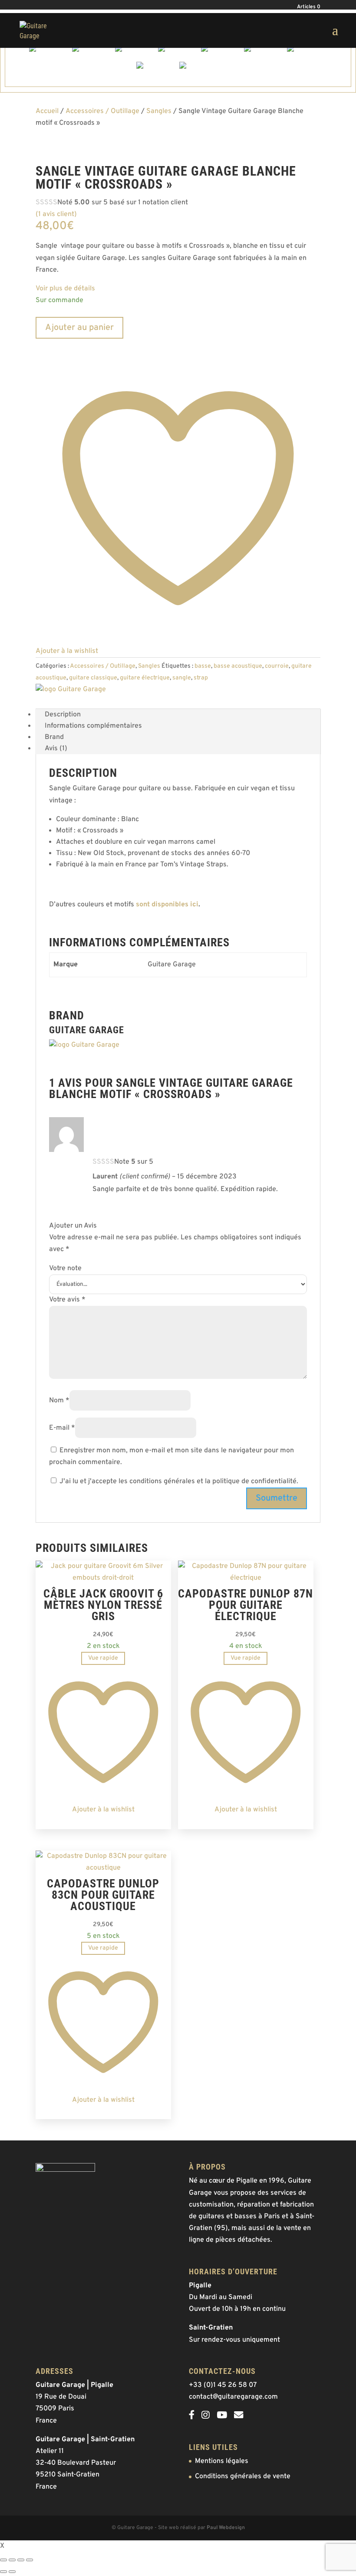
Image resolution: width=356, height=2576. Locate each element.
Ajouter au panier (79, 328)
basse (203, 666)
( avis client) (56, 214)
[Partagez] (21, 2560)
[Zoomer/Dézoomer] (3, 2560)
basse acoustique (238, 666)
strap (201, 678)
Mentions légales (222, 2461)
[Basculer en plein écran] (12, 2560)
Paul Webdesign (226, 2528)
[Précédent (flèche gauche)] (3, 2572)
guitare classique (93, 678)
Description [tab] (63, 715)
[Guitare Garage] (71, 689)
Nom (59, 1401)
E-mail (62, 1428)
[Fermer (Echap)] (30, 2560)
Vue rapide (103, 1658)
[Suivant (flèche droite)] (12, 2572)
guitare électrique (145, 678)
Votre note (65, 1268)
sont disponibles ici (167, 905)
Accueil (47, 111)
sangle (182, 678)
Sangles (159, 111)
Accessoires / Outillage (102, 111)
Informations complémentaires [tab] (93, 726)
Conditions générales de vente (243, 2476)
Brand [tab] (54, 737)
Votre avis (67, 1300)
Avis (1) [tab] (56, 749)
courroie (277, 666)
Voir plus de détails (65, 289)
